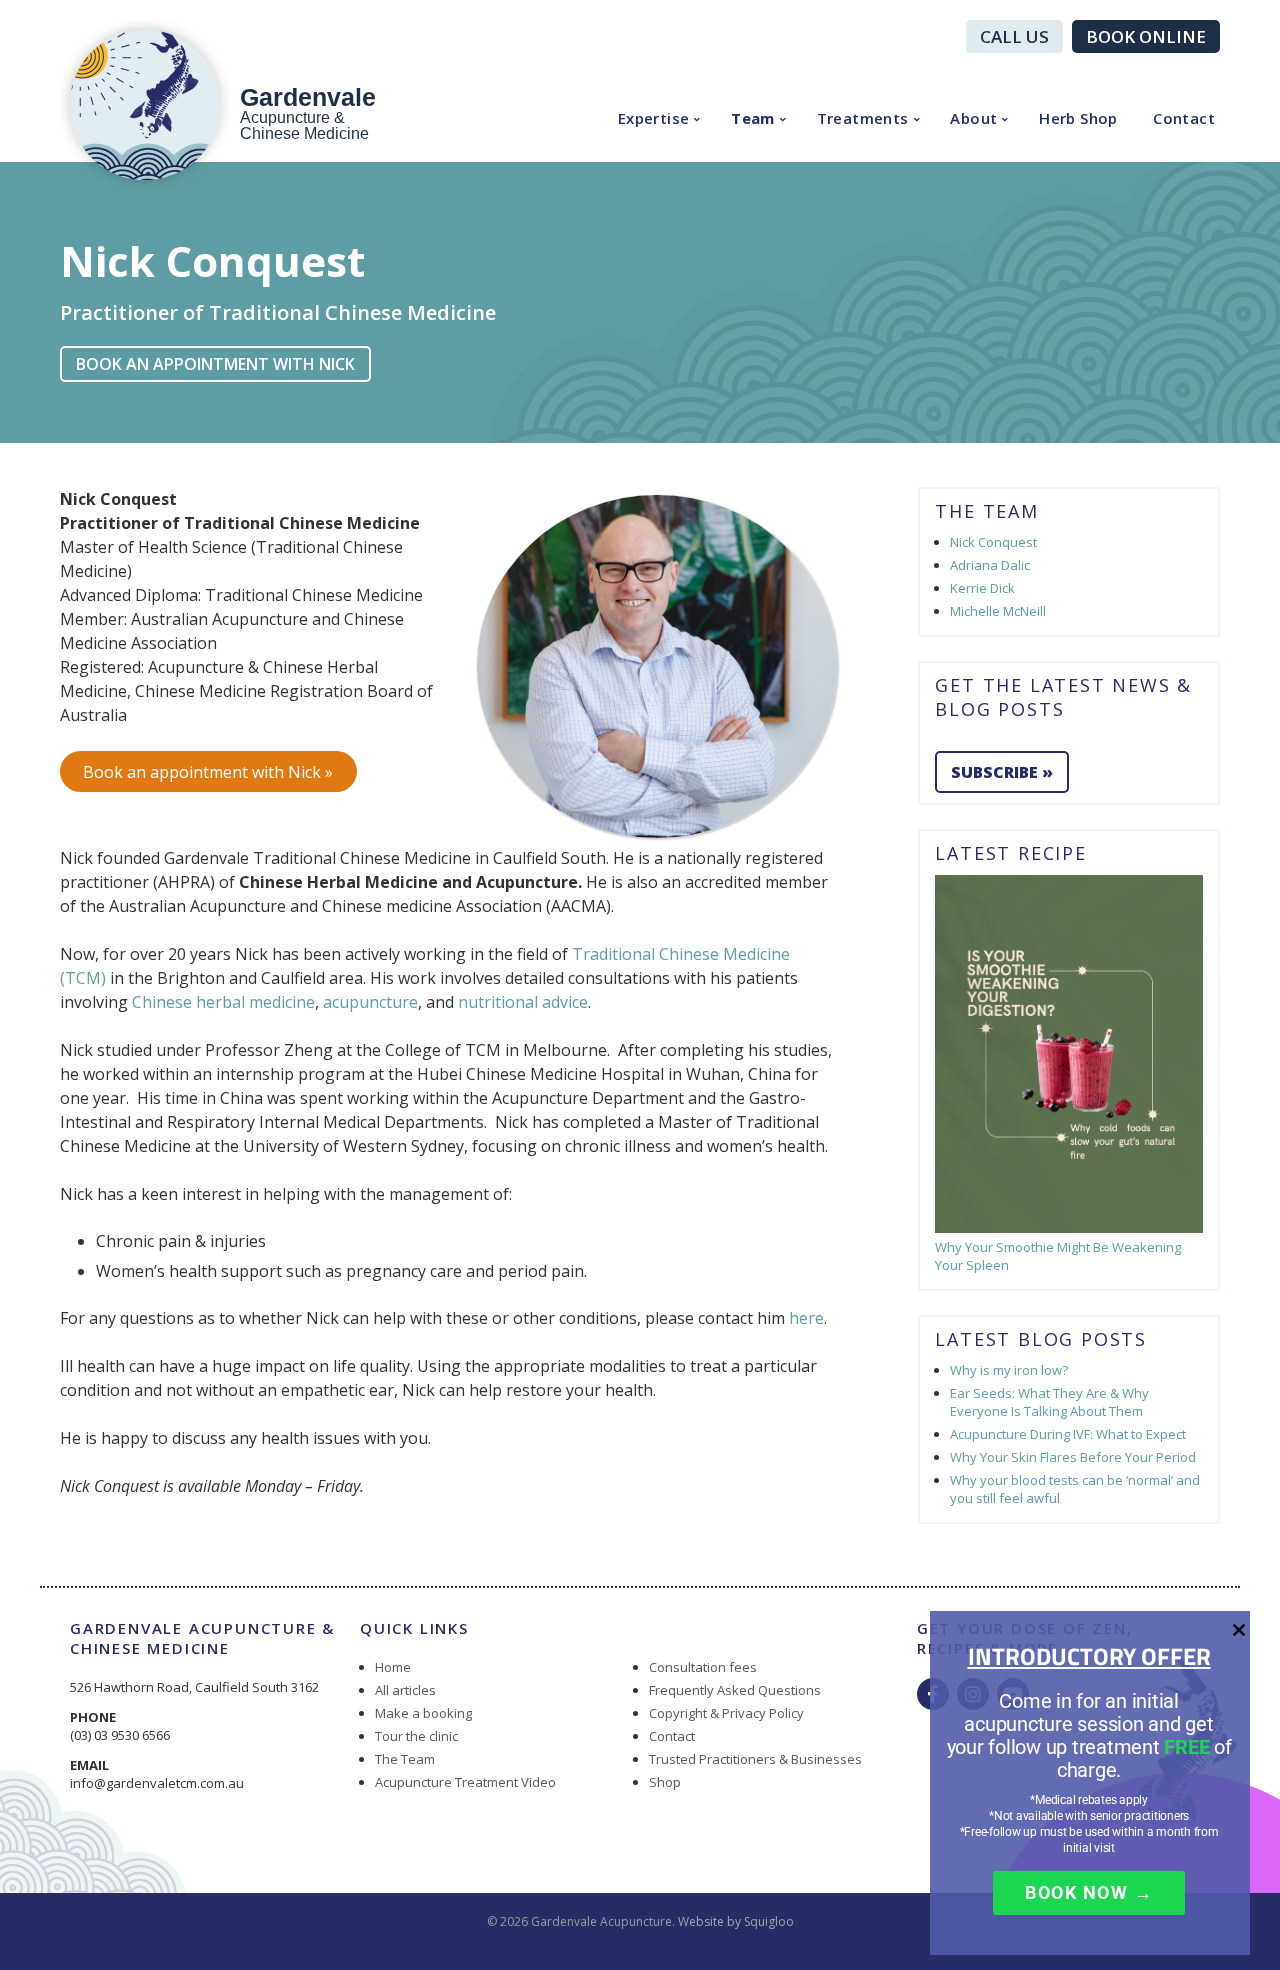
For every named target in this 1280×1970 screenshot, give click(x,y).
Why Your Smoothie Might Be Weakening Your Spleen (1058, 1256)
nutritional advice (523, 1002)
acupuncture (370, 1002)
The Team (405, 1759)
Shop (665, 1782)
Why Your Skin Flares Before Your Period (1073, 1457)
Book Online (1146, 36)
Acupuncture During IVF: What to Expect (1068, 1434)
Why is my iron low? (1009, 1370)
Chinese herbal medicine (223, 1002)
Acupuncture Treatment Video (465, 1782)
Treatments (863, 118)
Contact (1184, 118)
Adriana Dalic (990, 565)
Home (393, 1667)
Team (753, 118)
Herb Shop (1078, 118)
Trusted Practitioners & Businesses (755, 1759)
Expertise (654, 118)
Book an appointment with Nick (215, 364)
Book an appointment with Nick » (208, 772)
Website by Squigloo (736, 1921)
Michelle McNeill (998, 611)
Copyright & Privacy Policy (726, 1713)
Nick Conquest (993, 542)
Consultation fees (703, 1667)
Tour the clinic (416, 1736)
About (973, 118)
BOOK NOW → (1089, 1892)
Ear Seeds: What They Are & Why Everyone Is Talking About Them (1049, 1402)
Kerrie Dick (982, 588)
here (806, 1318)
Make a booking (423, 1713)
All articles (405, 1690)
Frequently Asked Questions (735, 1690)
